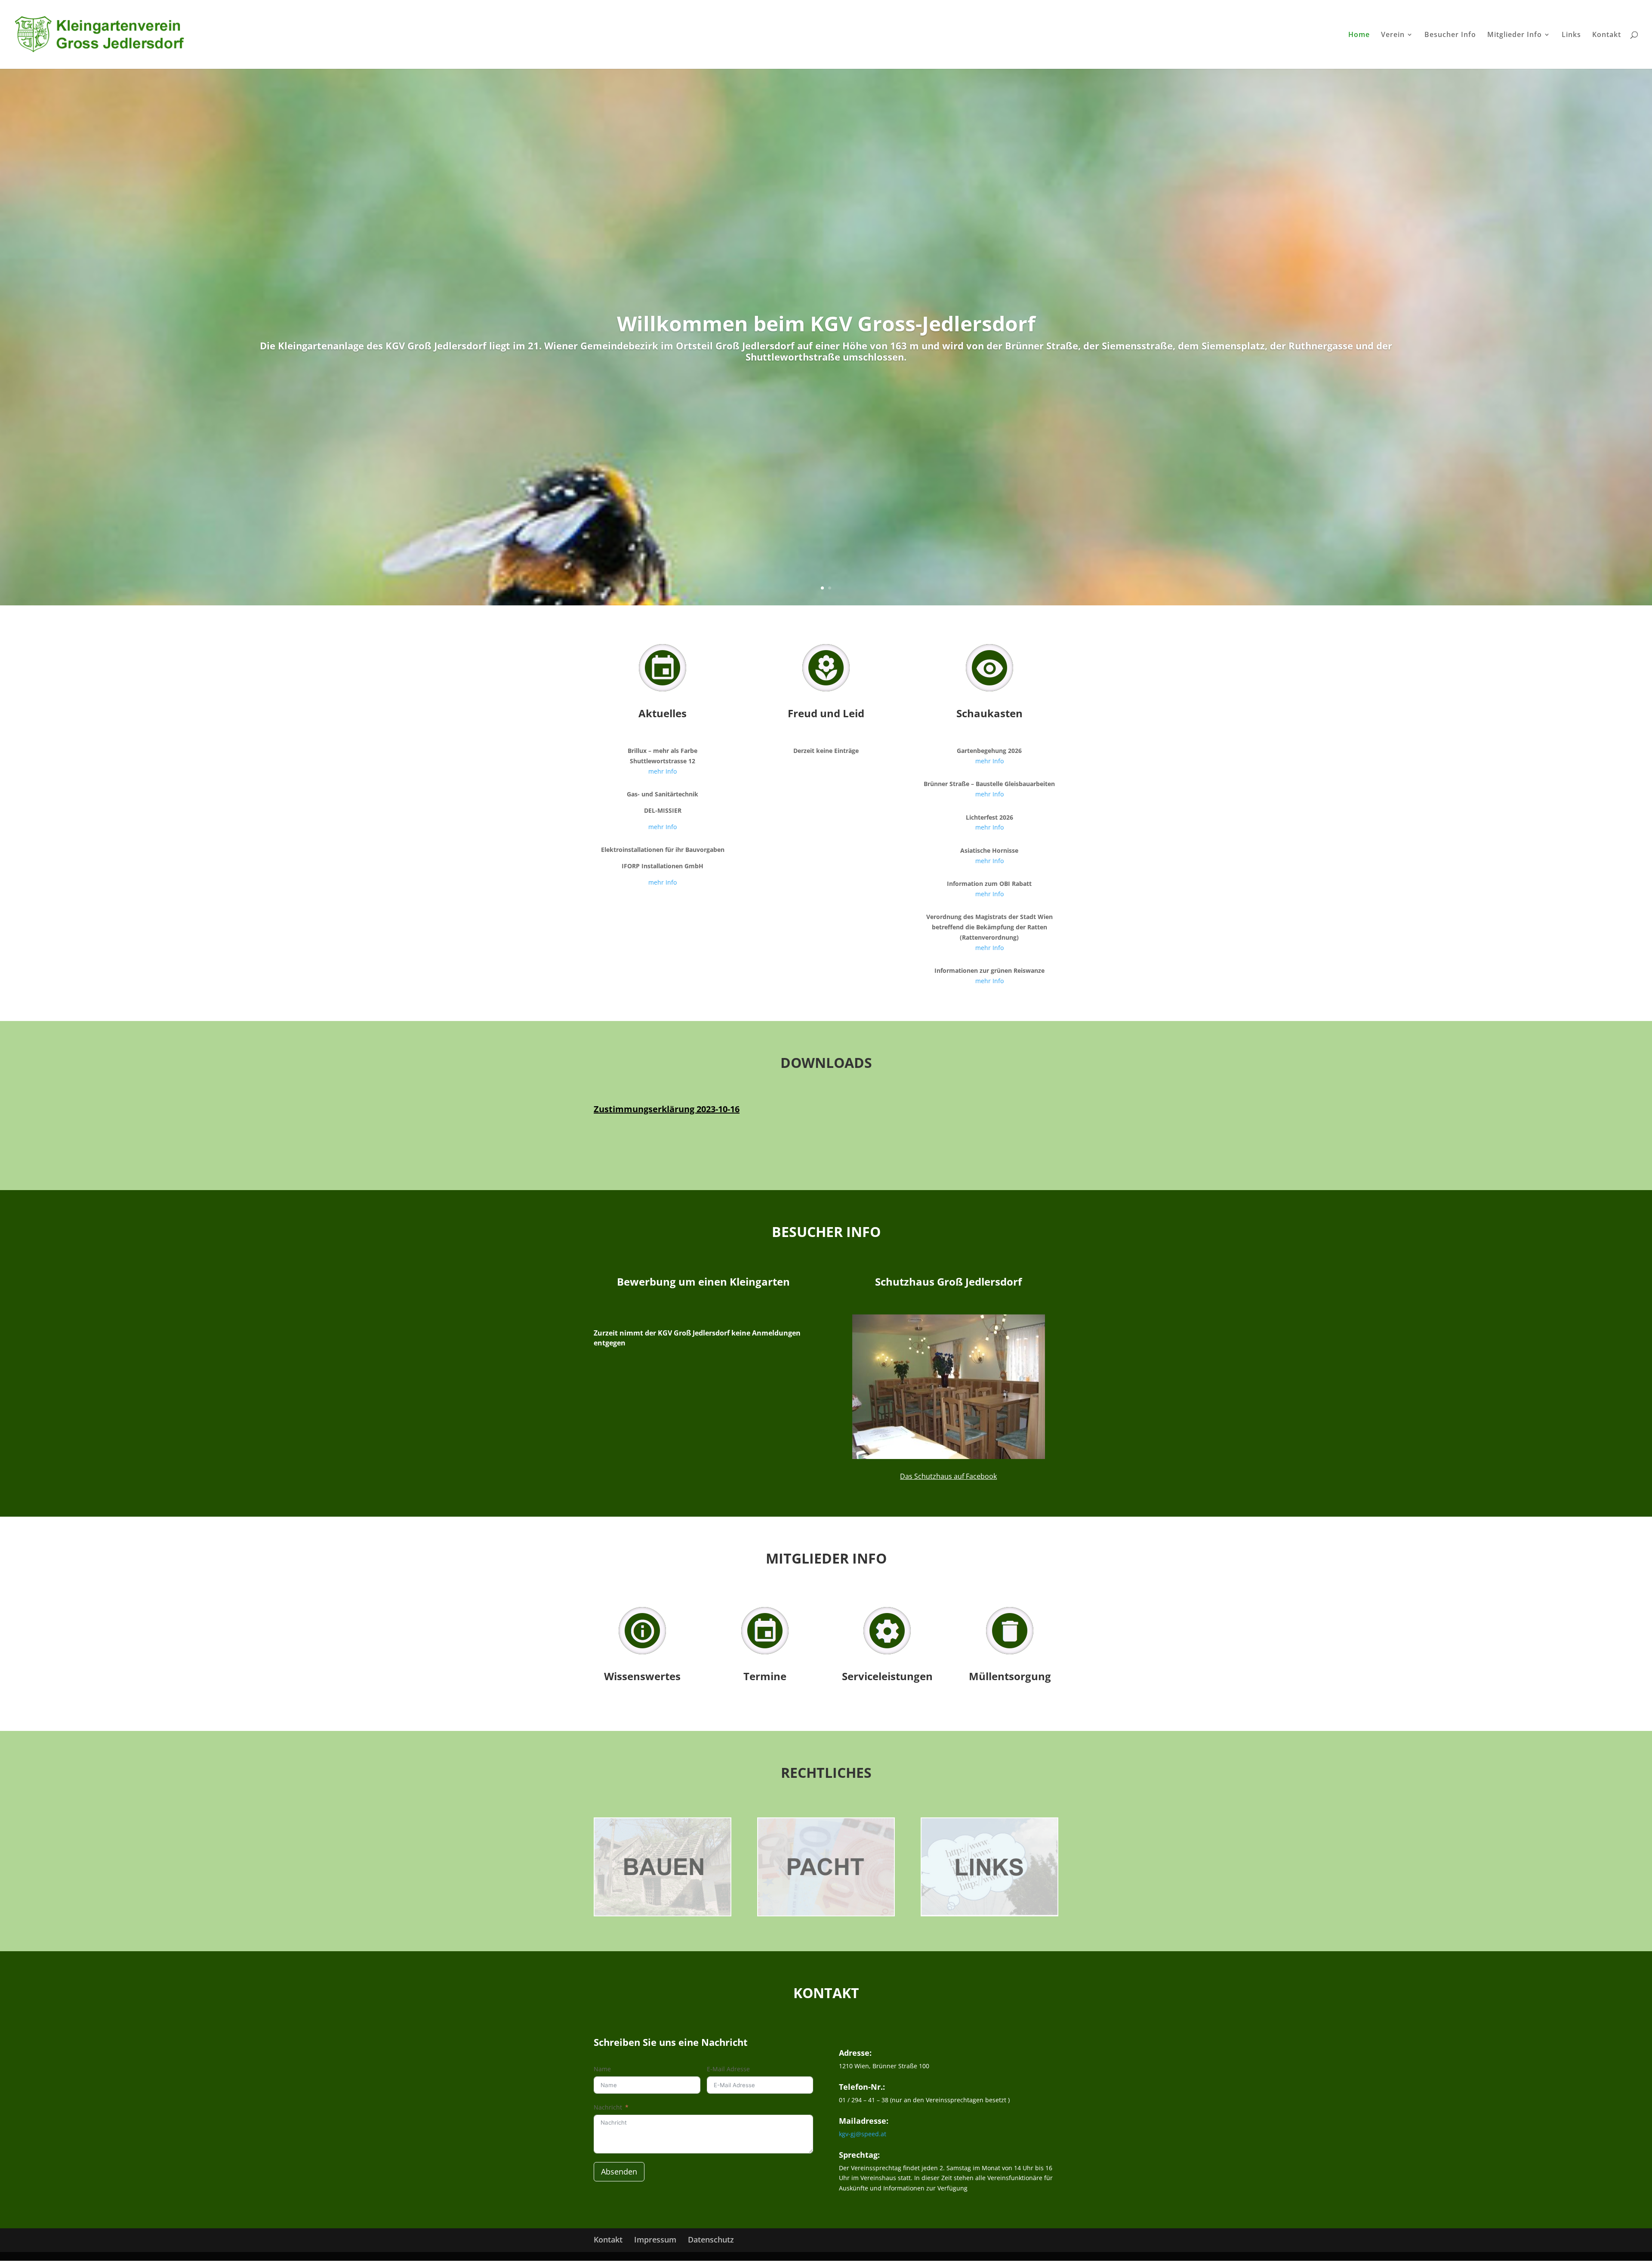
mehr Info (663, 771)
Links (1571, 35)
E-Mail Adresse (728, 2069)
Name (602, 2069)
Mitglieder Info (1515, 35)
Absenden (619, 2172)
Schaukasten (989, 713)
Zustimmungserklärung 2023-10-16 (667, 1109)
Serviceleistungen (887, 1676)
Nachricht (608, 2107)
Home (1359, 35)
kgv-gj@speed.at (863, 2134)
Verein (1393, 35)
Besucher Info (1450, 35)
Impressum (655, 2239)
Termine (765, 1676)
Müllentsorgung (1010, 1676)
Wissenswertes (642, 1676)
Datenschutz (711, 2239)
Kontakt (1607, 35)
